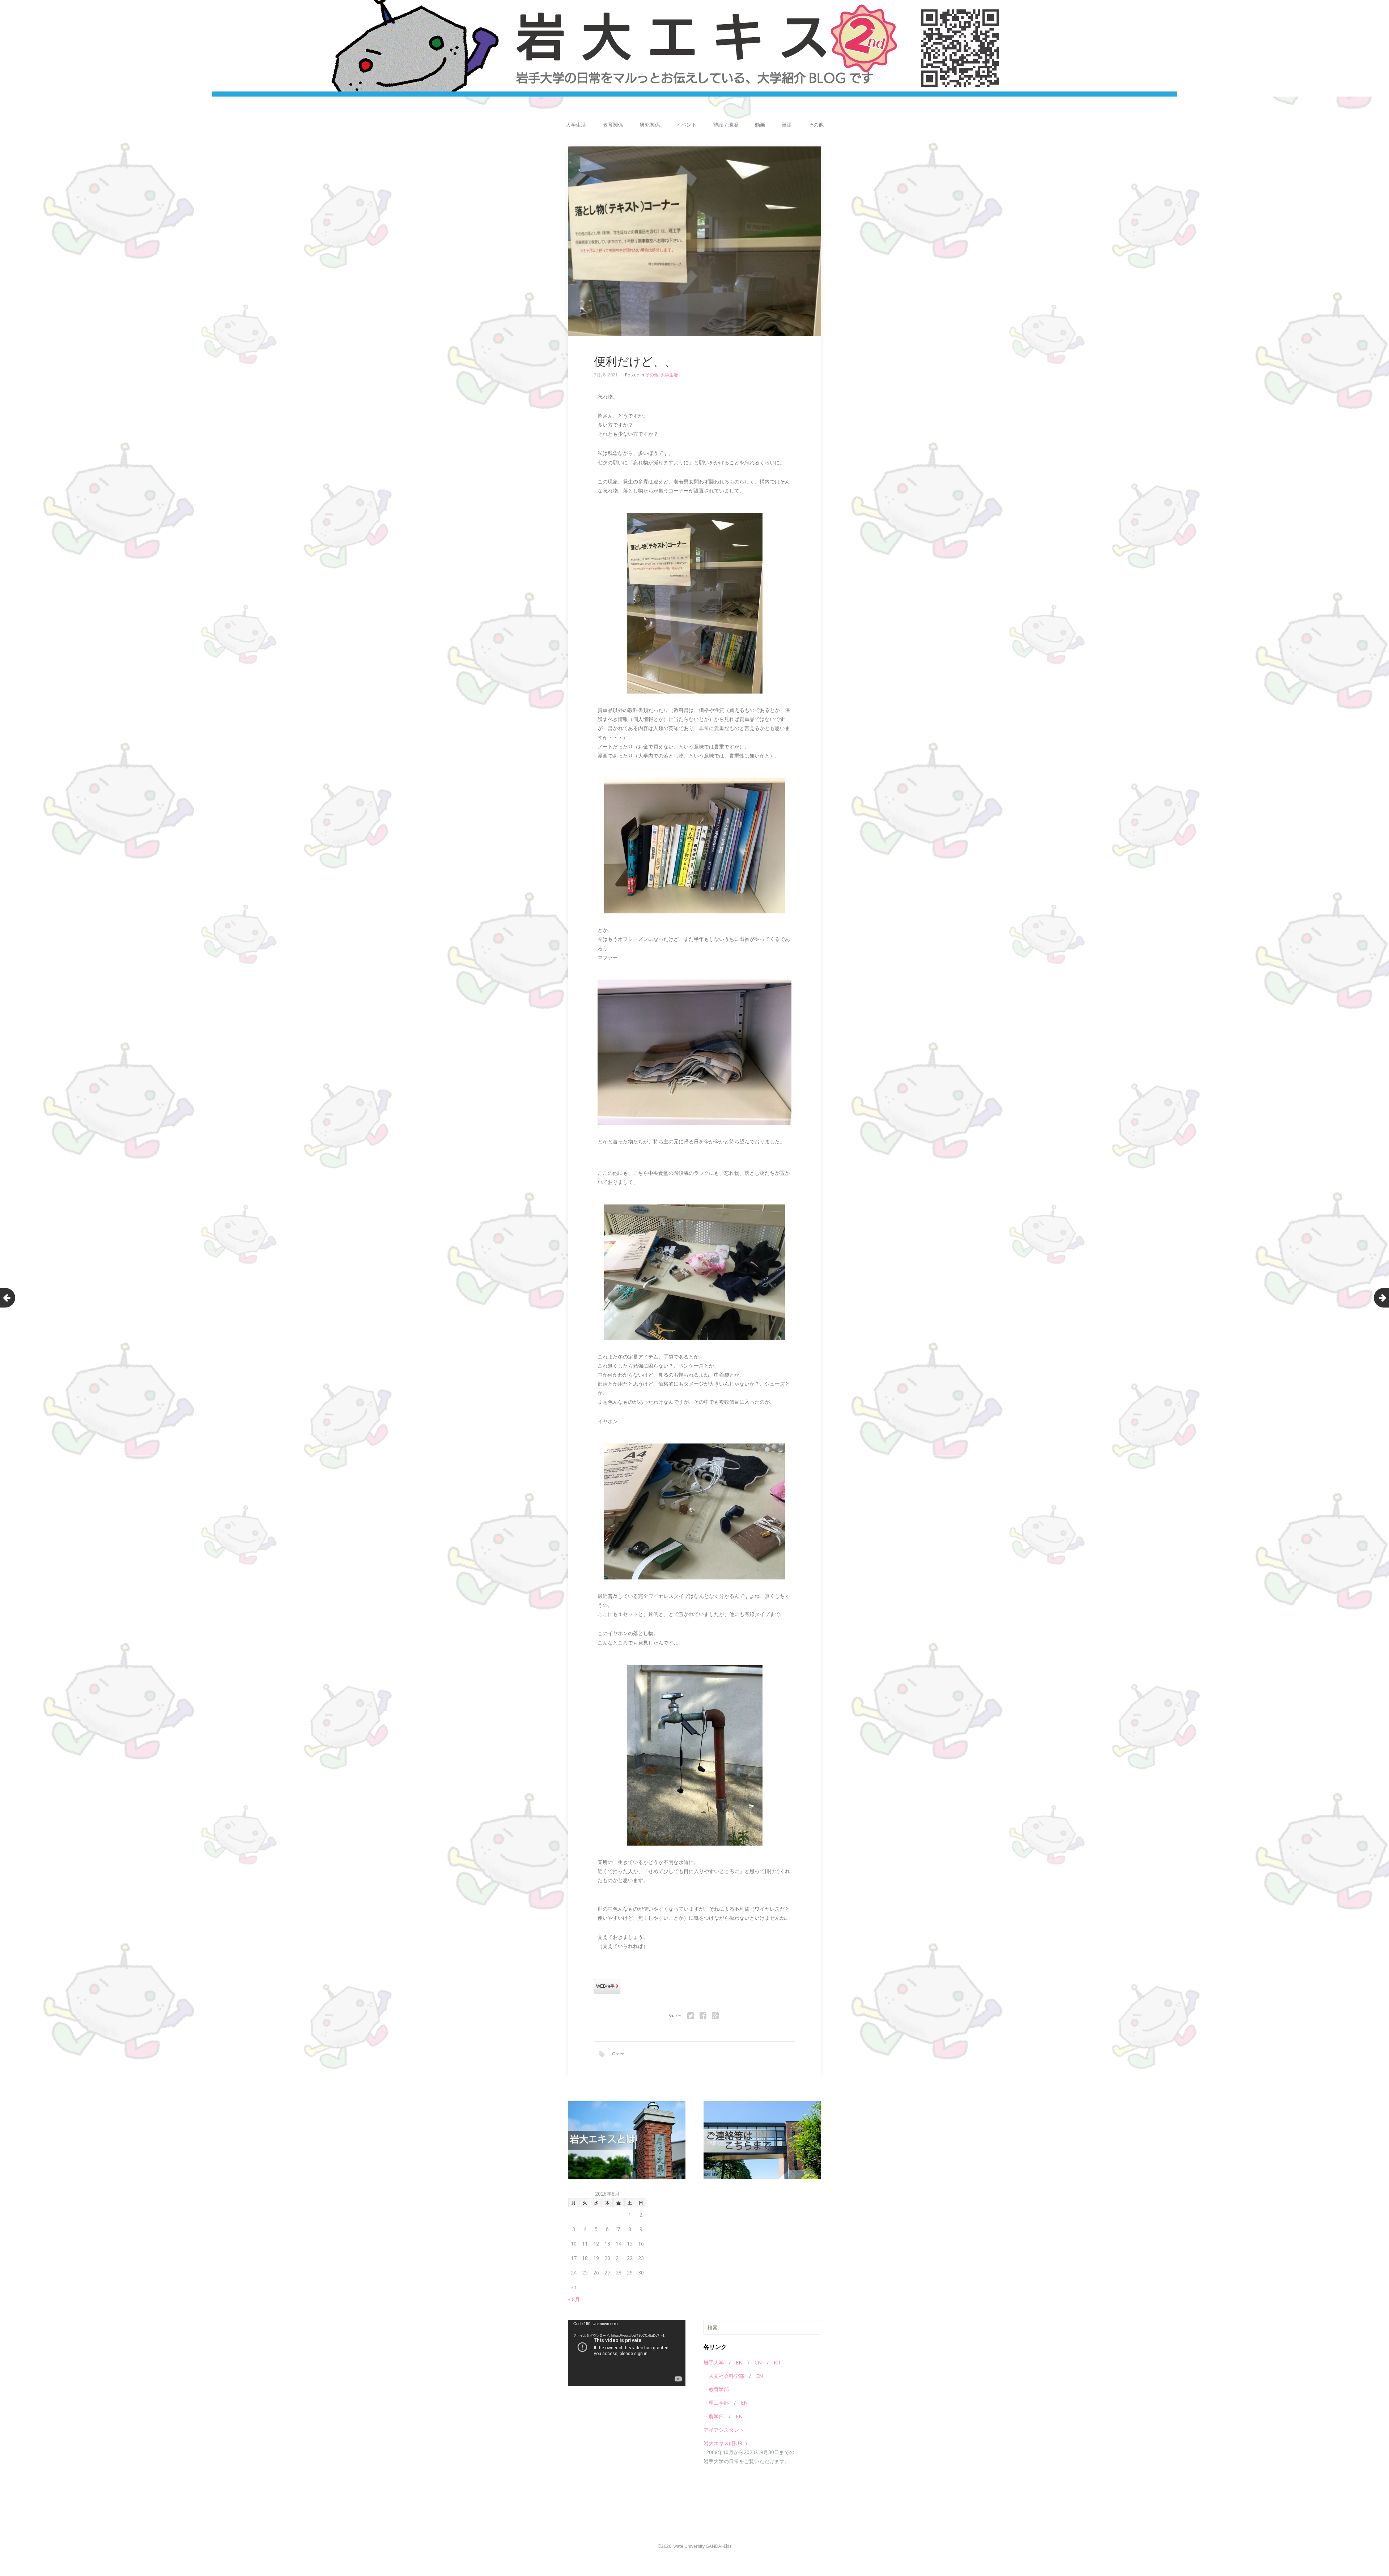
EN (739, 2362)
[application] (627, 2353)
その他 (816, 125)
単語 (787, 125)
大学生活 (576, 125)
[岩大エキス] (694, 48)
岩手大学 (714, 2362)
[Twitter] (691, 2016)
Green (618, 2054)
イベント (687, 125)
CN (758, 2362)
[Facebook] (703, 2016)
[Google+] (715, 2016)
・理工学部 (716, 2403)
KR (777, 2362)
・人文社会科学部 (724, 2376)
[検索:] (762, 2327)
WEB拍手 (607, 1986)
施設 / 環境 (726, 125)
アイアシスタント (724, 2430)
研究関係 (650, 125)
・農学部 (714, 2416)
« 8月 (574, 2299)
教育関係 (613, 125)
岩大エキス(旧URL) (725, 2443)
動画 (760, 125)
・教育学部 (716, 2389)
